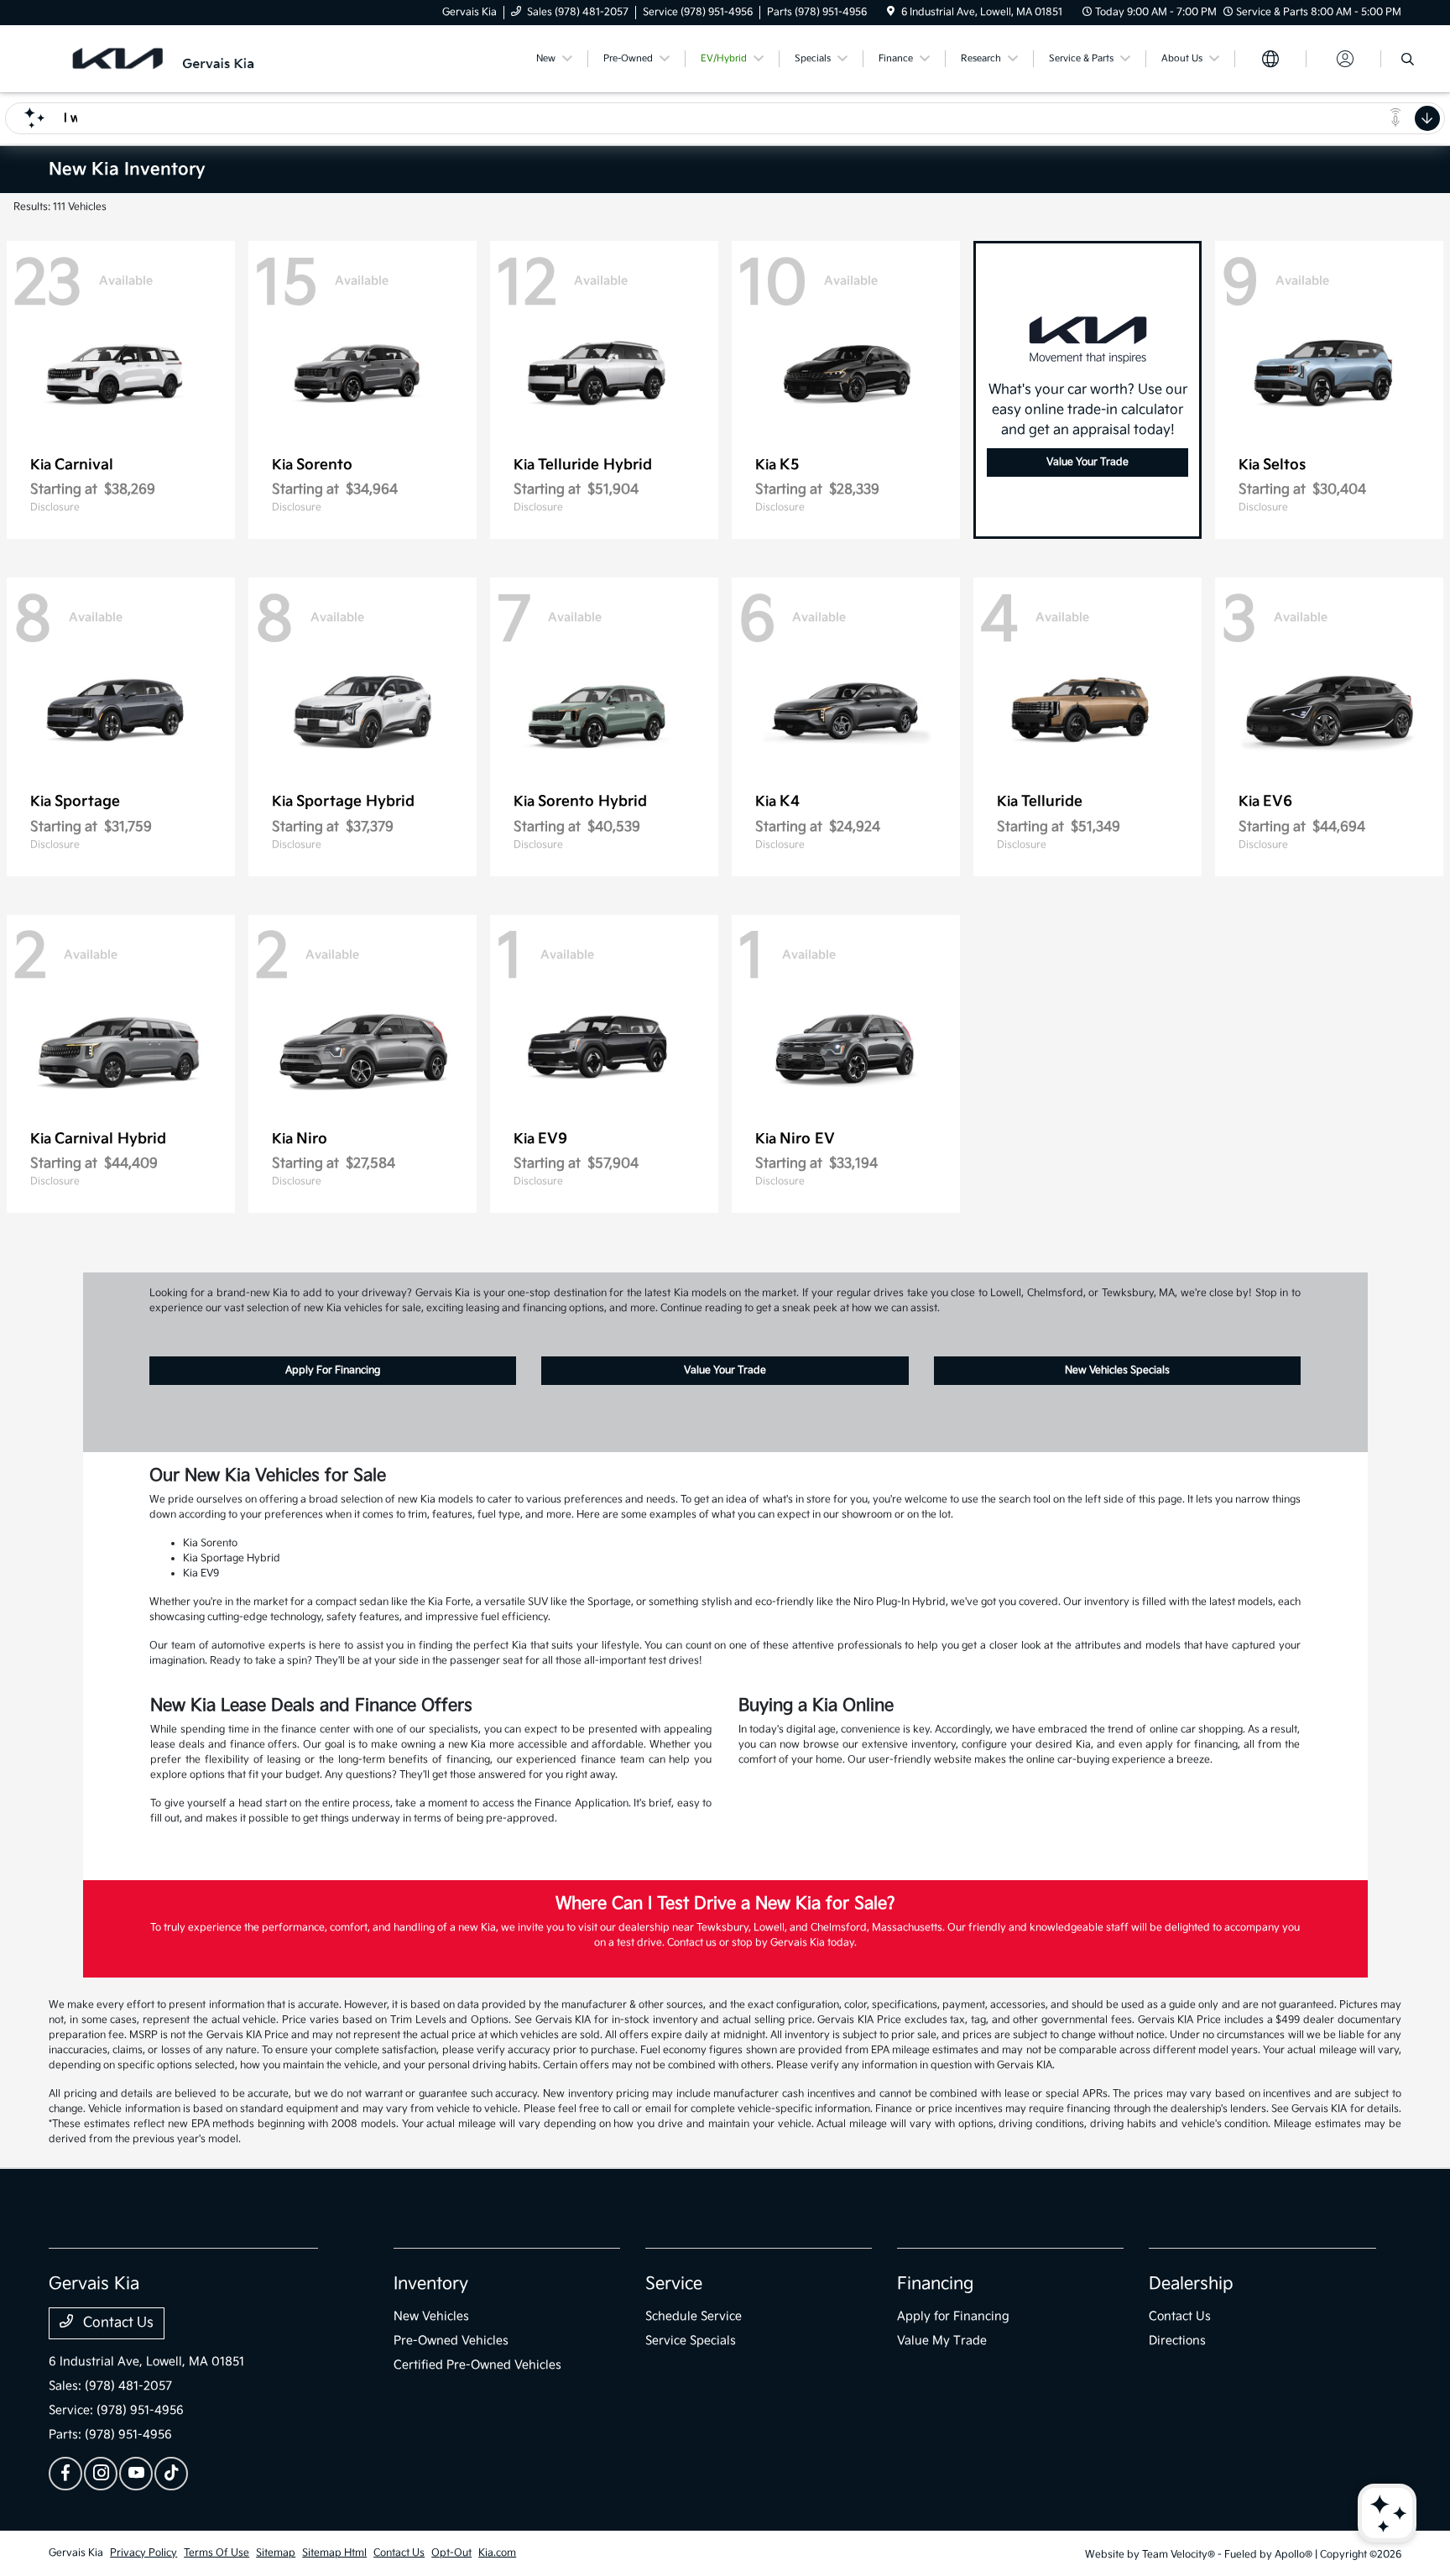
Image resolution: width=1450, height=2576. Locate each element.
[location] (891, 12)
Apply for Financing (953, 2316)
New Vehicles (431, 2316)
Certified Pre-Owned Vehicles (477, 2365)
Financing (935, 2284)
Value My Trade (942, 2341)
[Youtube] (136, 2474)
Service (674, 2284)
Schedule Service (694, 2316)
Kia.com (497, 2553)
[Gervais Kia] (193, 58)
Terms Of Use (216, 2553)
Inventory (431, 2284)
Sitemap (276, 2553)
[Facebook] (65, 2474)
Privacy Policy (143, 2553)
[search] (1408, 61)
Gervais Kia (76, 2553)
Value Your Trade (1087, 462)
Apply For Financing (333, 1370)
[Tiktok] (171, 2474)
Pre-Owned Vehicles (451, 2341)
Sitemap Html (334, 2553)
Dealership (1191, 2284)
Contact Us (117, 2323)
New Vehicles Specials (1117, 1370)
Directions (1177, 2341)
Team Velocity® (1179, 2555)
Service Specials (691, 2341)
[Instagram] (101, 2474)
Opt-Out (451, 2553)
